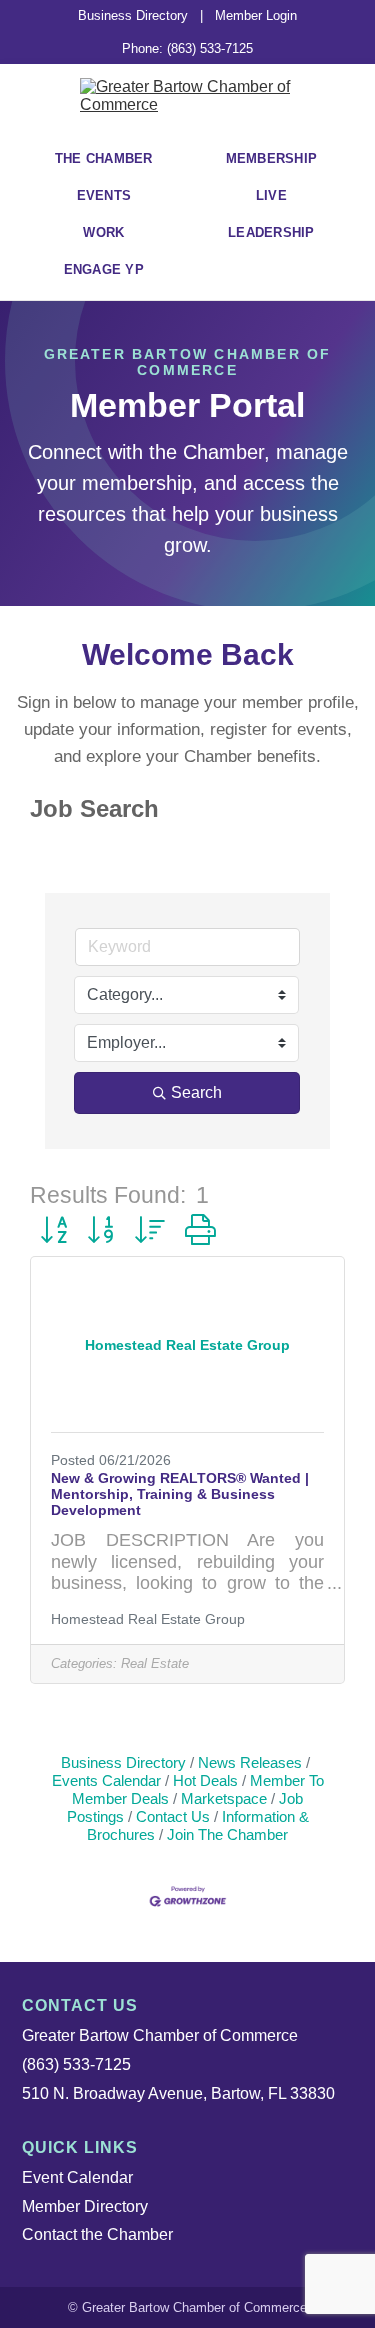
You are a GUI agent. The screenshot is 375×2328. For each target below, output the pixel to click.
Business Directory (133, 15)
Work (103, 232)
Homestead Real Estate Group (148, 1619)
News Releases (250, 1762)
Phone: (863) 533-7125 (187, 48)
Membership (272, 158)
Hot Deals (205, 1780)
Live (271, 195)
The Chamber (104, 158)
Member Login (256, 15)
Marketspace (224, 1798)
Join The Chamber (227, 1834)
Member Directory (85, 2206)
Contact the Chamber (97, 2234)
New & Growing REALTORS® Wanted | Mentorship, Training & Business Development (180, 1494)
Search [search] (196, 1092)
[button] (53, 1230)
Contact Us (173, 1816)
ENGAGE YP (104, 269)
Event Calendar (77, 2177)
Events (104, 195)
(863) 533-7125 (76, 2064)
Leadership (271, 232)
